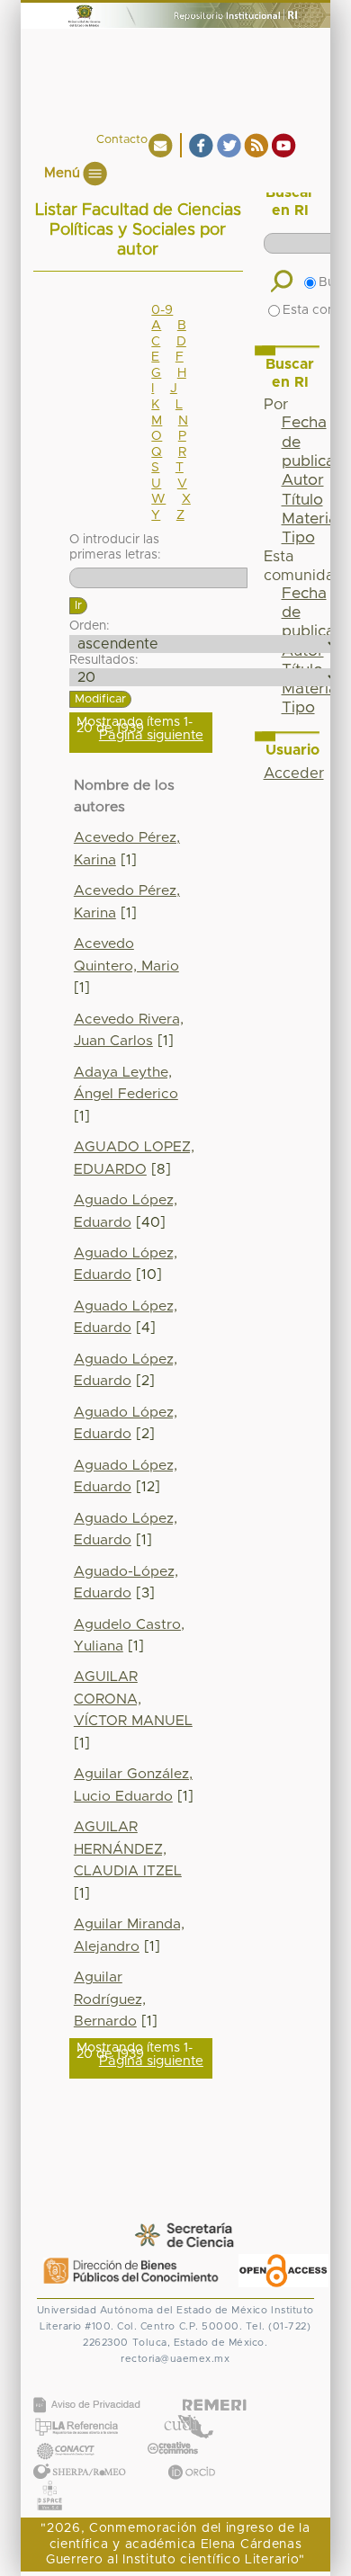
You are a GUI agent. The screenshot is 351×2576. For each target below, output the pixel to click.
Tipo (298, 538)
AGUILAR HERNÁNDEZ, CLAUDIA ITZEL (128, 1849)
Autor (303, 480)
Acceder (294, 774)
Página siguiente (151, 735)
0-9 (162, 310)
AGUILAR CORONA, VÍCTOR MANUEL (133, 1699)
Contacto (122, 140)
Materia (310, 519)
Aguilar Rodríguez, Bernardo (110, 1999)
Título (302, 500)
